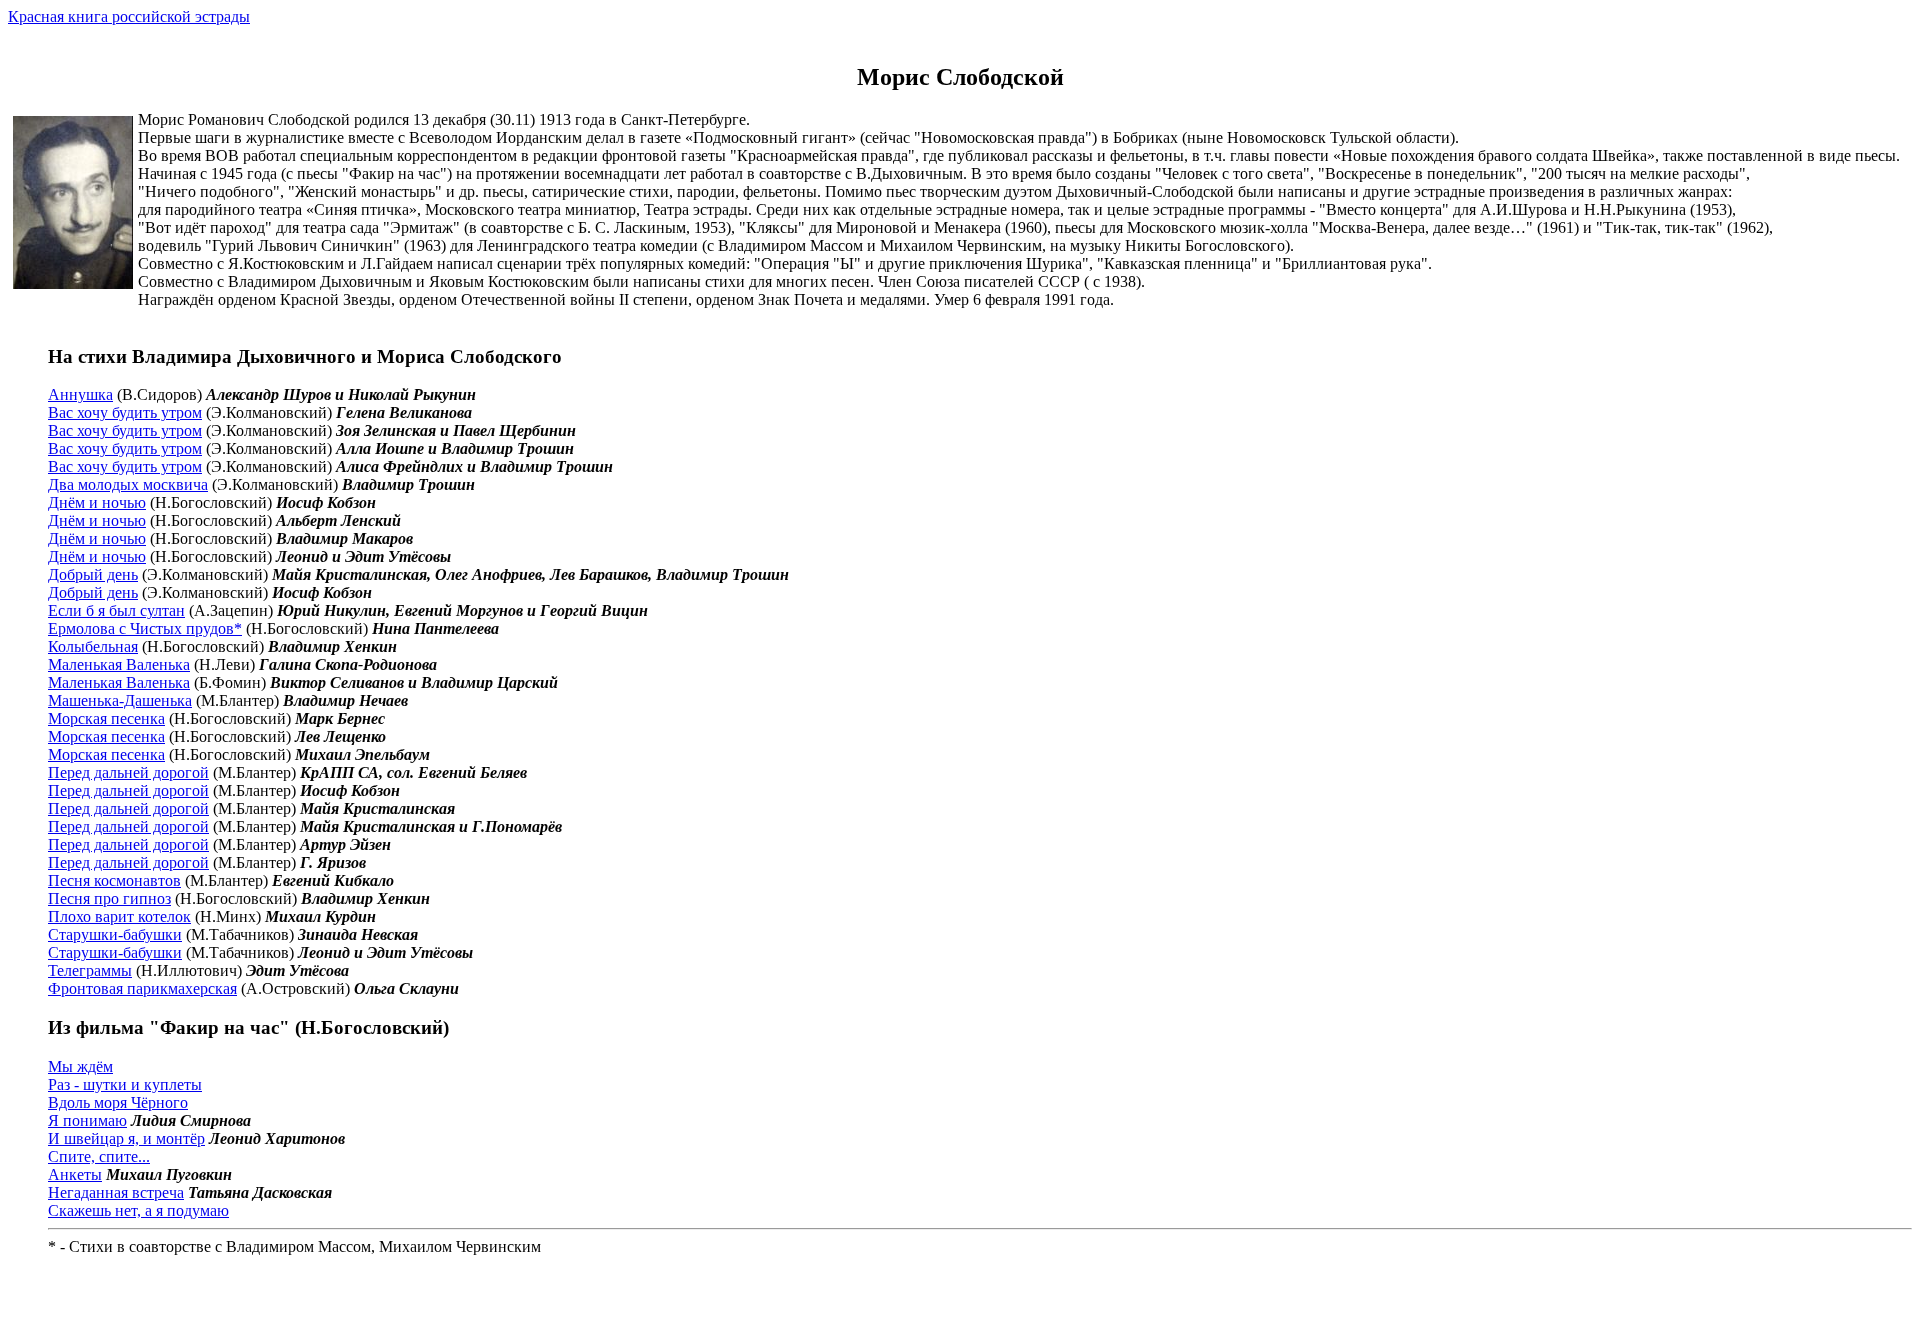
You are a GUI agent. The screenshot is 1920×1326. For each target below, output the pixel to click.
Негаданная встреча (116, 1192)
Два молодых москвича (128, 484)
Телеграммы (90, 970)
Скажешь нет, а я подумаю (138, 1210)
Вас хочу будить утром (125, 412)
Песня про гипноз (109, 898)
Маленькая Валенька (119, 664)
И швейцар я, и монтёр (126, 1138)
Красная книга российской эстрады (129, 16)
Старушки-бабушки (115, 934)
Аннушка (80, 394)
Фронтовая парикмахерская (142, 988)
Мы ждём (80, 1066)
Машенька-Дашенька (120, 700)
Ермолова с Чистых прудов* (145, 628)
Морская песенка (106, 718)
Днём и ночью (97, 502)
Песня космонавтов (114, 880)
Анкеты (75, 1174)
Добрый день (93, 574)
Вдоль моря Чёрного (118, 1102)
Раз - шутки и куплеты (125, 1084)
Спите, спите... (99, 1156)
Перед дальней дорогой (128, 772)
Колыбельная (93, 646)
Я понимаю (87, 1120)
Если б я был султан (116, 610)
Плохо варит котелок (119, 916)
